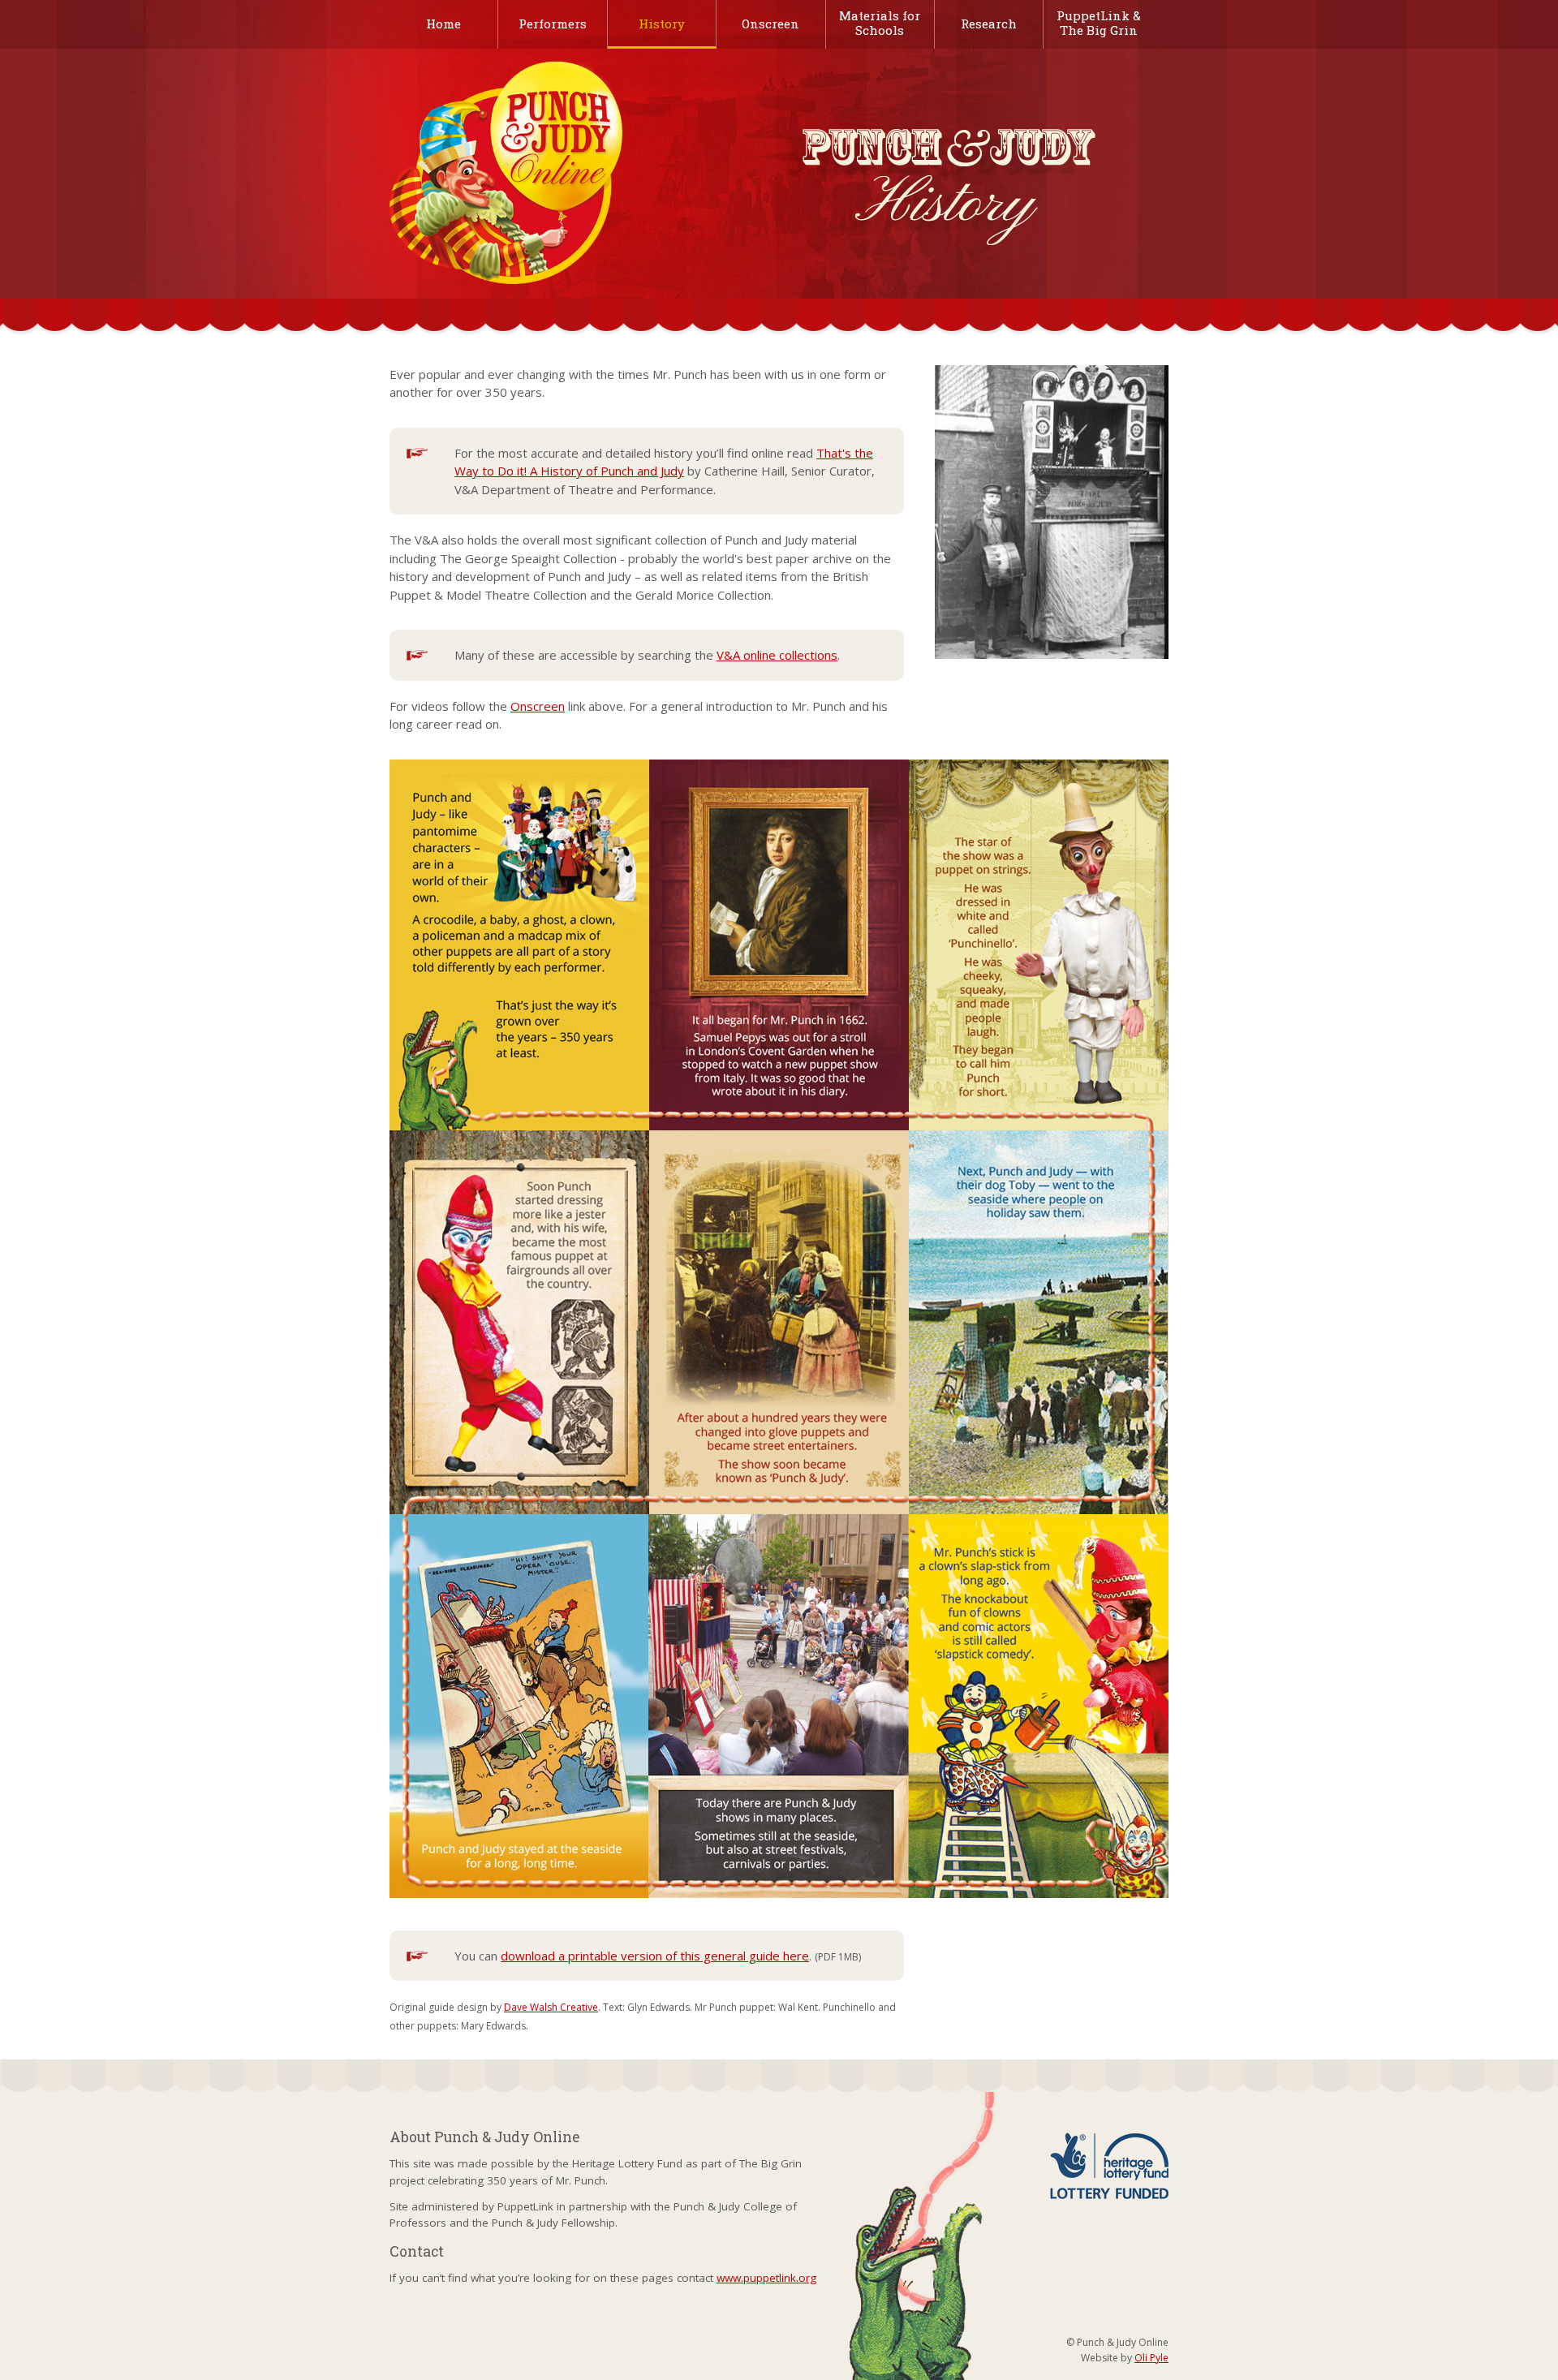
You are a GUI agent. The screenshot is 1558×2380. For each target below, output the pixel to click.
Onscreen (538, 706)
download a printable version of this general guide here (655, 1956)
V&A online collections (777, 655)
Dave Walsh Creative (551, 2007)
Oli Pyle (1151, 2358)
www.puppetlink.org (766, 2278)
